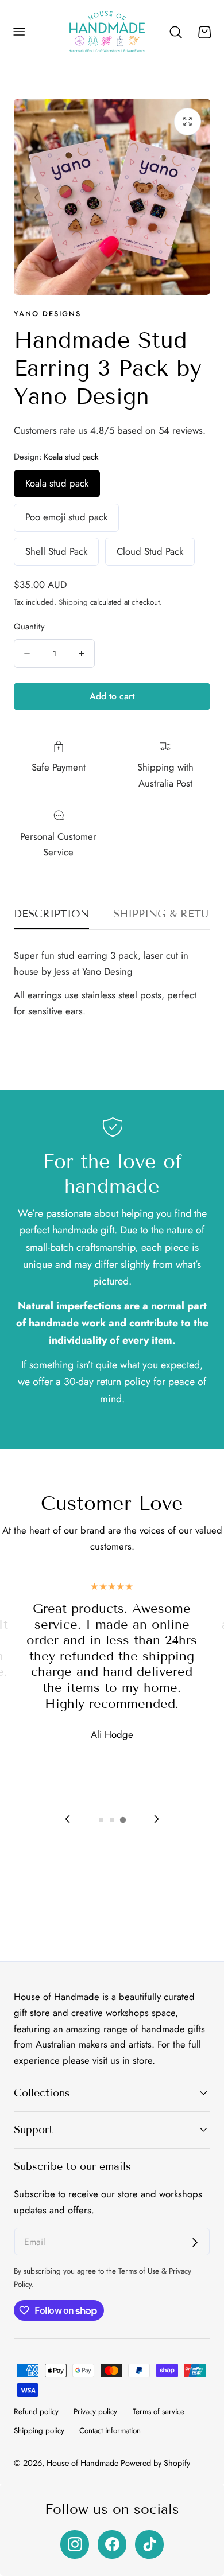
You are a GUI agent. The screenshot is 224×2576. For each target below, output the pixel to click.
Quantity (29, 627)
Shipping (73, 602)
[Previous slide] (37, 197)
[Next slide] (188, 197)
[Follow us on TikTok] (149, 2544)
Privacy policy (95, 2412)
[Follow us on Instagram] (75, 2544)
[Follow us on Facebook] (112, 2544)
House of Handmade (82, 2463)
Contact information (110, 2431)
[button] (19, 32)
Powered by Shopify (155, 2463)
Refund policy (36, 2412)
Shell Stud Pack (56, 551)
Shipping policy (39, 2431)
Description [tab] (51, 914)
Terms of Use (140, 2271)
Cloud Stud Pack (150, 551)
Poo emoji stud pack (66, 517)
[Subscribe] (195, 2242)
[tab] (101, 1820)
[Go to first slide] (156, 1819)
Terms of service (159, 2412)
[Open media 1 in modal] (188, 122)
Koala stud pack (57, 483)
